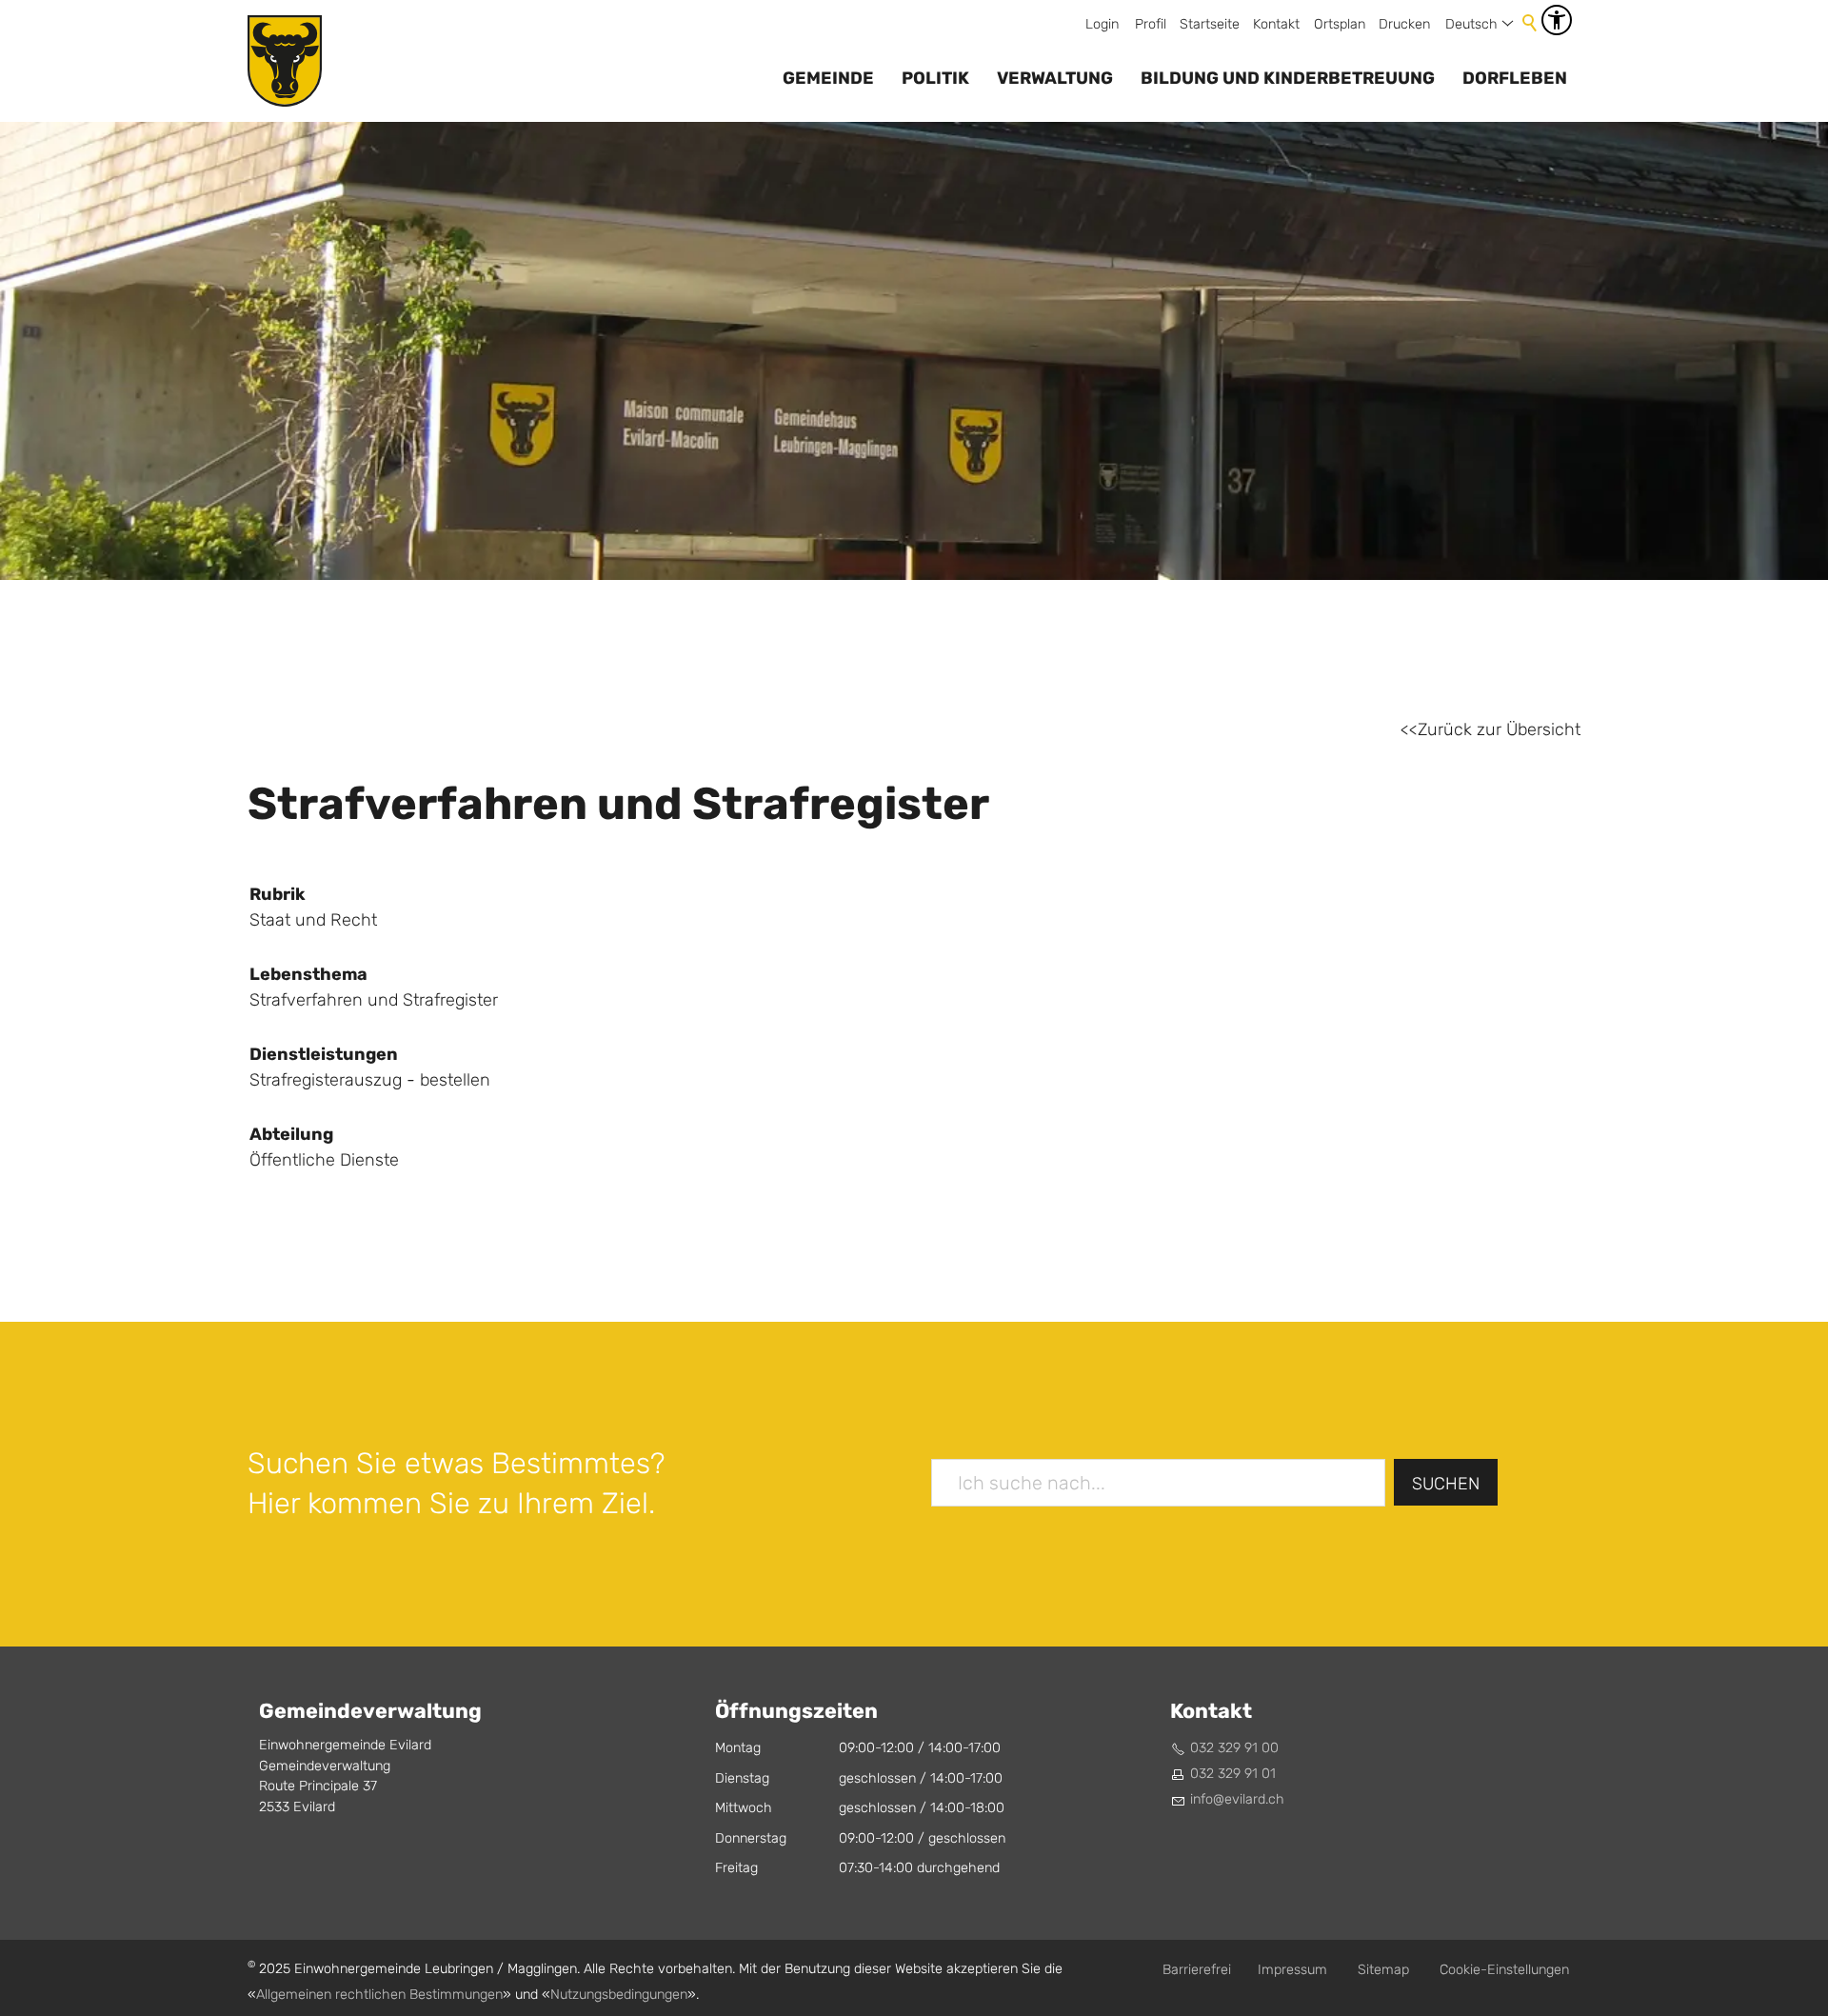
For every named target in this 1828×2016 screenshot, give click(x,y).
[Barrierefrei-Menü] (1557, 20)
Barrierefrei (1197, 1970)
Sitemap (1383, 1970)
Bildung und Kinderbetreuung (1288, 78)
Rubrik (278, 894)
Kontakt (1276, 24)
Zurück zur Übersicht (1499, 730)
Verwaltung (1055, 78)
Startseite (1210, 24)
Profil (1151, 24)
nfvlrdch (1239, 1799)
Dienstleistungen (324, 1054)
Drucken (1404, 24)
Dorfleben (1515, 78)
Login (1102, 24)
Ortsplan (1340, 24)
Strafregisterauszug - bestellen (370, 1080)
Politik (935, 78)
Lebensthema (308, 974)
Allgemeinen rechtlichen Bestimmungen (379, 1995)
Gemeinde (828, 78)
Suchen (1446, 1484)
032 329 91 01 (1233, 1774)
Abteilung (291, 1134)
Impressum (1292, 1970)
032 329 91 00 (1234, 1748)
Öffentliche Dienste (324, 1160)
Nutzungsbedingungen (619, 1995)
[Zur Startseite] (285, 61)
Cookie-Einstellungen (1504, 1970)
